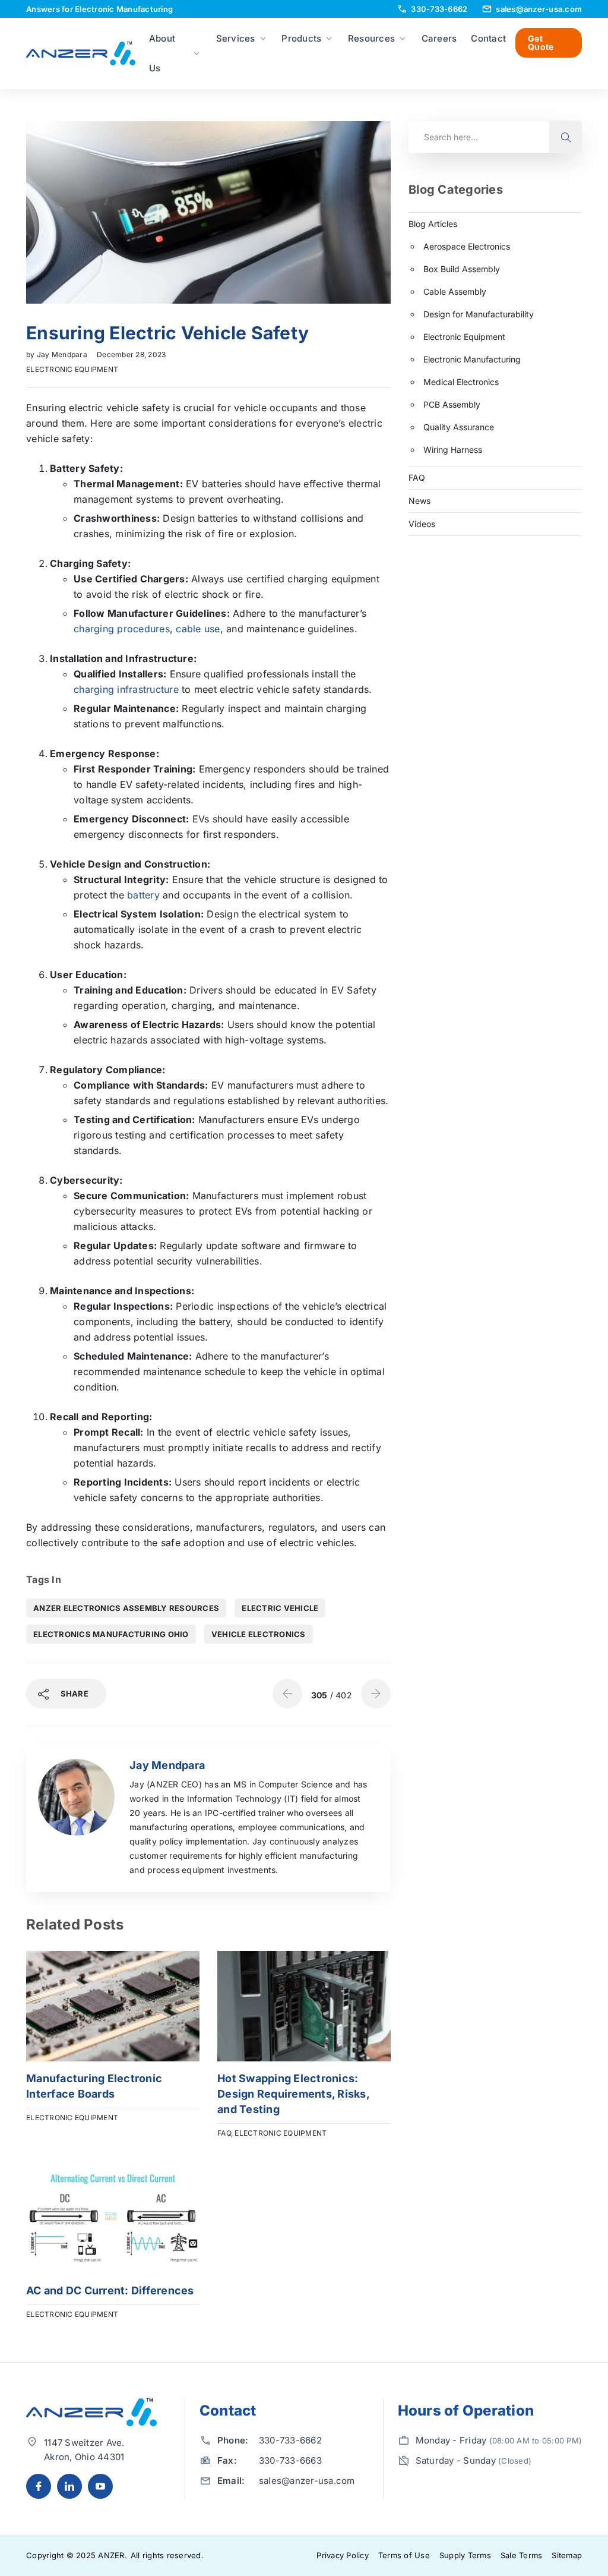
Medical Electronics (461, 382)
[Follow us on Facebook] (39, 2486)
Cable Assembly (455, 291)
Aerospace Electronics (467, 246)
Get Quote (541, 42)
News (419, 501)
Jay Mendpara (63, 354)
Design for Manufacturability (479, 314)
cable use (198, 629)
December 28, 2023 (131, 354)
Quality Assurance (459, 427)
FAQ (224, 2133)
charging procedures (122, 629)
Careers (439, 38)
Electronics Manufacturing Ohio (111, 1634)
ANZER (111, 2555)
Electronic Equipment (72, 369)
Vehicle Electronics (259, 1634)
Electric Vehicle (280, 1608)
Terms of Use (404, 2555)
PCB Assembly (452, 404)
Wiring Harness (453, 450)
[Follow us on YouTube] (100, 2486)
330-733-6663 (290, 2460)
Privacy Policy (343, 2555)
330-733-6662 (290, 2440)
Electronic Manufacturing (472, 359)
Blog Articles (433, 224)
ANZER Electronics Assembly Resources (126, 1608)
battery (143, 895)
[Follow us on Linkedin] (69, 2486)
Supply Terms (465, 2555)
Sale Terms (522, 2555)
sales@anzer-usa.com (307, 2481)
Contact (488, 38)
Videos (422, 524)
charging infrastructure (126, 689)
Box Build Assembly (462, 269)
